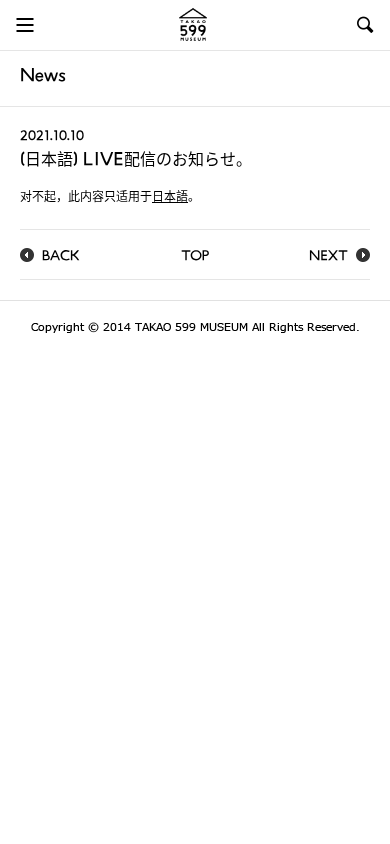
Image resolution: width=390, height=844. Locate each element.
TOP (195, 257)
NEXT (328, 257)
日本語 (170, 198)
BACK (61, 257)
